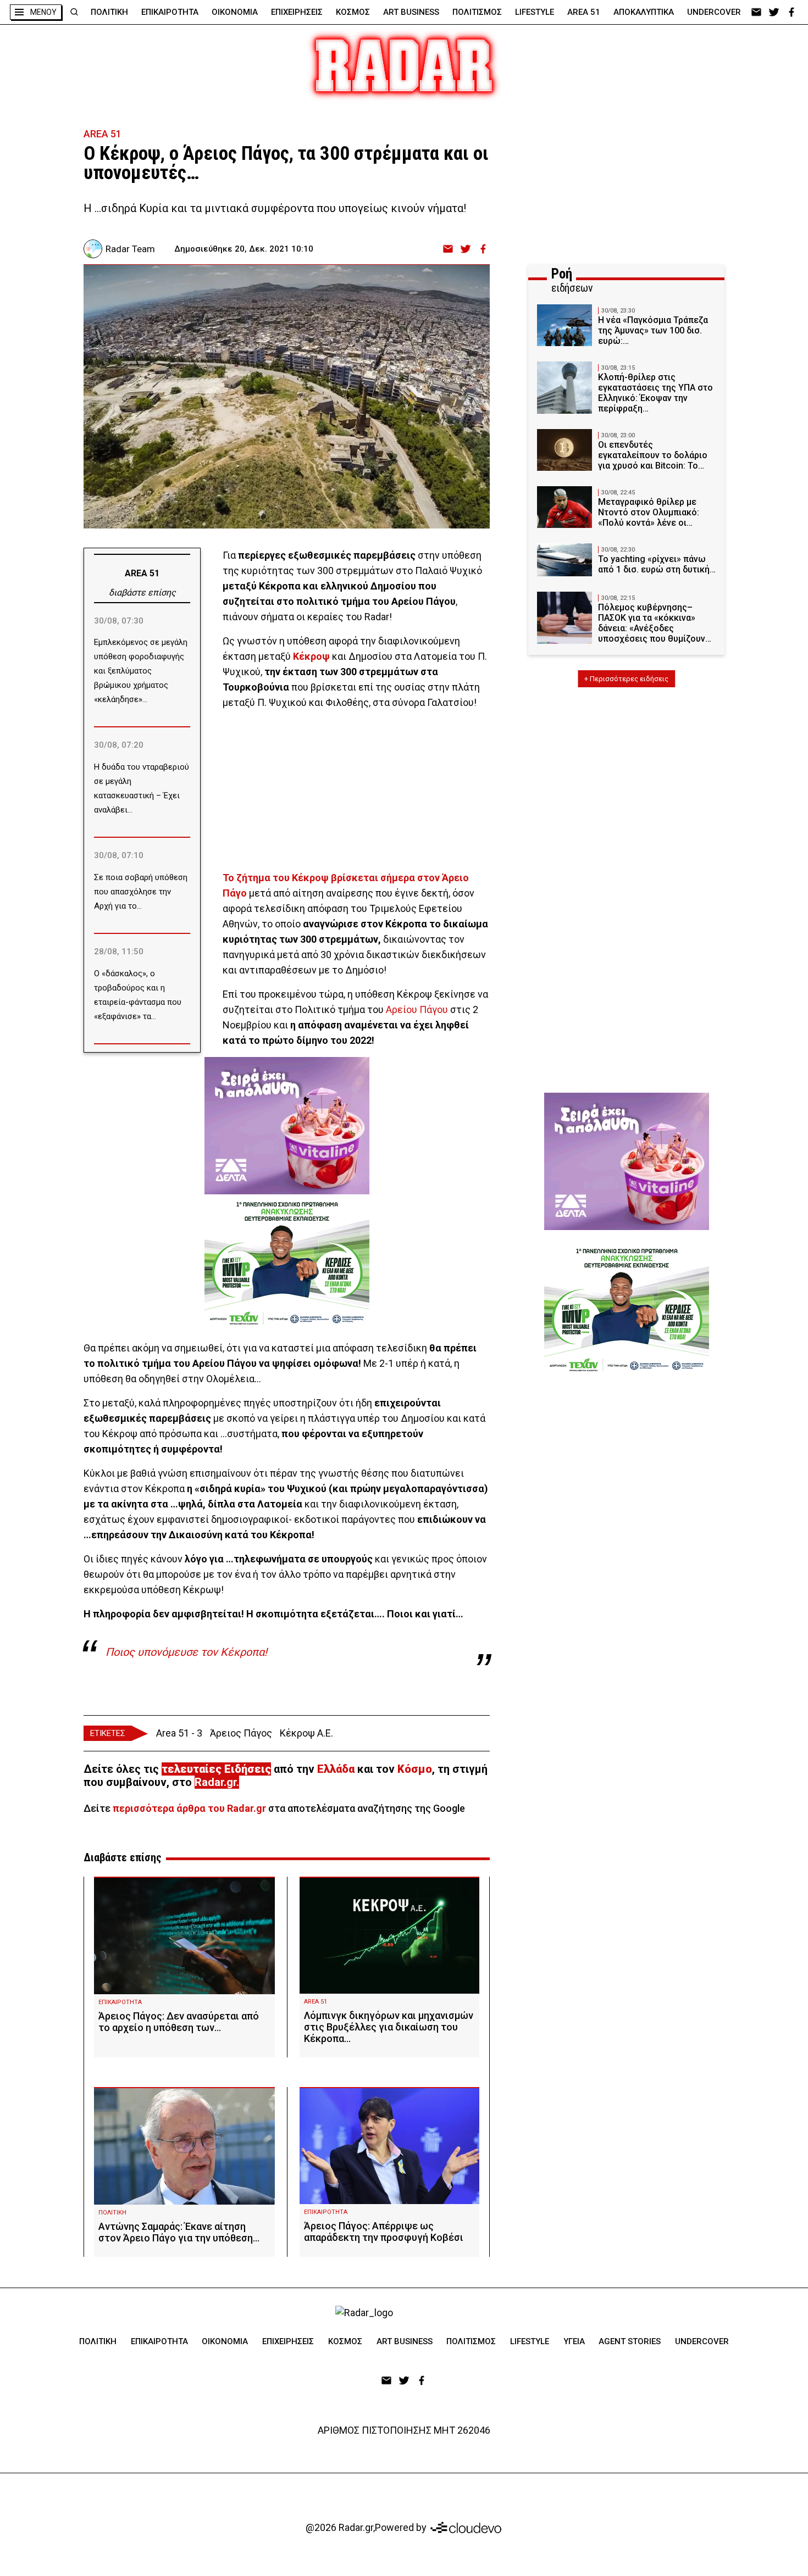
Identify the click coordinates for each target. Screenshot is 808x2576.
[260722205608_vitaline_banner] (287, 1126)
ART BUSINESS (411, 12)
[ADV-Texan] (287, 1263)
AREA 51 (584, 12)
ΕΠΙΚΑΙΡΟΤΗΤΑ (170, 12)
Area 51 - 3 (179, 1733)
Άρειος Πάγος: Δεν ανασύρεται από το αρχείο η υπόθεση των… (179, 2022)
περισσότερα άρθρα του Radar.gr (189, 1808)
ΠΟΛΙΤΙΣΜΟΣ (477, 12)
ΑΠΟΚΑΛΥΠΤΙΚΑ (644, 12)
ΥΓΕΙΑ (574, 2341)
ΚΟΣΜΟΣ (353, 12)
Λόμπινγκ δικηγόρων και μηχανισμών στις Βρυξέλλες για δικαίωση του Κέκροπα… (389, 2027)
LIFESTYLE (535, 12)
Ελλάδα (336, 1769)
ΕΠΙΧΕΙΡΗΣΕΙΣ (297, 12)
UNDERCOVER (714, 12)
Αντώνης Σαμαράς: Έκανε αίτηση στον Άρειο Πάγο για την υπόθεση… (179, 2232)
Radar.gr (215, 1782)
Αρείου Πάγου (417, 1009)
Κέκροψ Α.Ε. (306, 1733)
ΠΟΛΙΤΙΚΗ (109, 12)
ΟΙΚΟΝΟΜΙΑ (235, 12)
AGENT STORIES (630, 2341)
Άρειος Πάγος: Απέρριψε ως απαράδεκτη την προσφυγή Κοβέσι (384, 2232)
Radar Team (130, 249)
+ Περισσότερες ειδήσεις (626, 679)
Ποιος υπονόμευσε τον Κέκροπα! (186, 1652)
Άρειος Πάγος (241, 1733)
